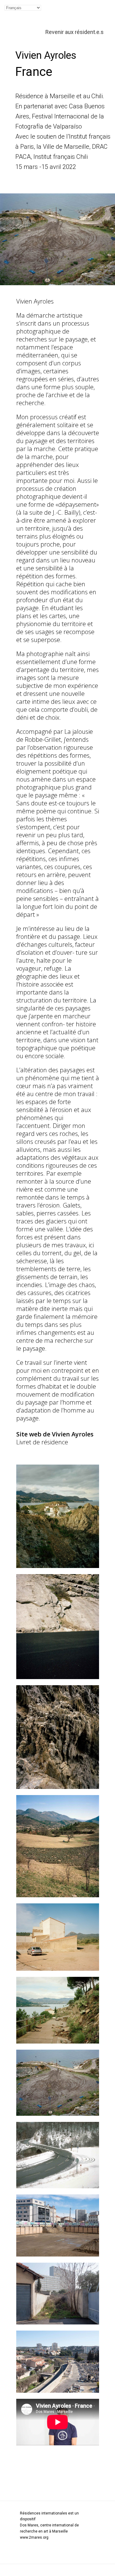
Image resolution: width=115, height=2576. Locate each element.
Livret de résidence (42, 1442)
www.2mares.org (34, 2537)
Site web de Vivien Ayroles (55, 1434)
